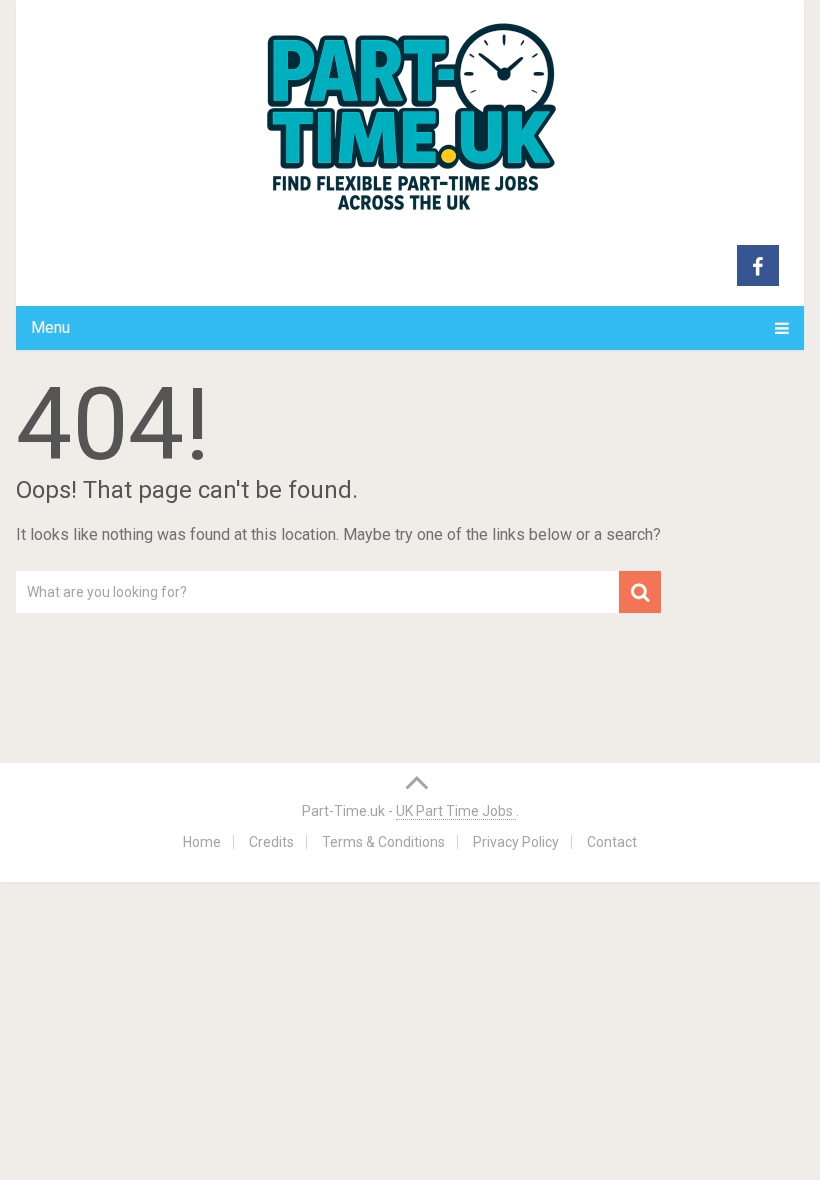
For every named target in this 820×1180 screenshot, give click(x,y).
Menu (50, 327)
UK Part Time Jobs (456, 811)
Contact (612, 842)
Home (202, 842)
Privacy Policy (516, 842)
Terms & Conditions (383, 842)
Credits (271, 842)
